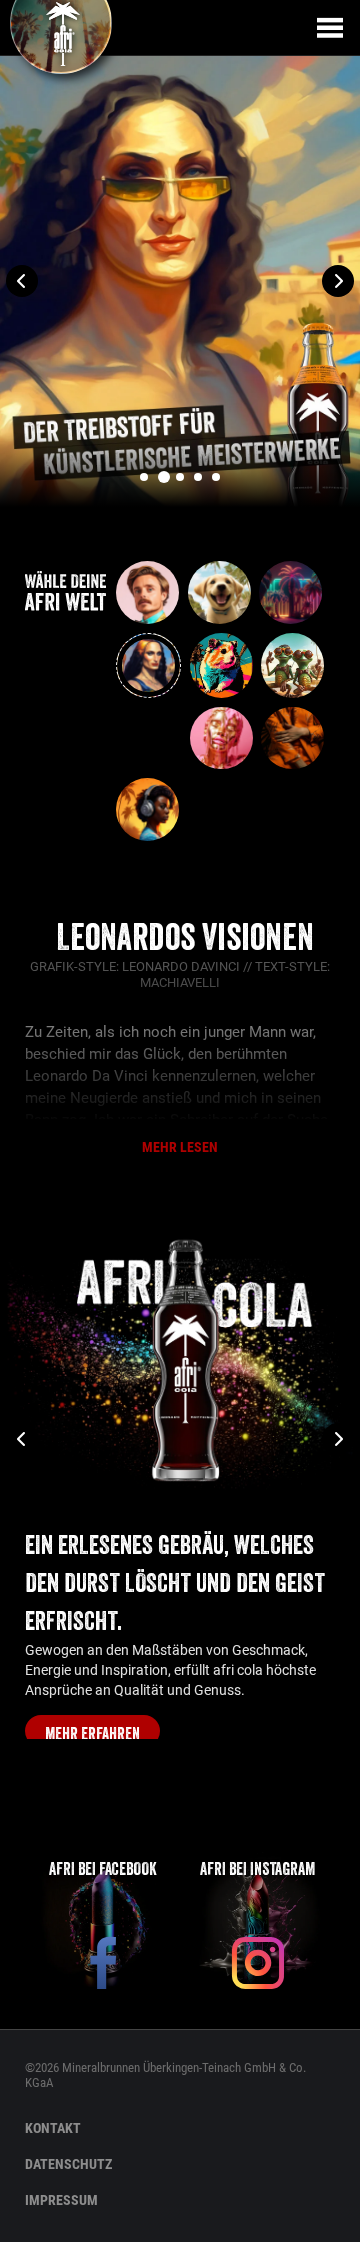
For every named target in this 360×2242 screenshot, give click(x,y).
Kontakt (53, 2128)
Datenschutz (68, 2164)
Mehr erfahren (92, 1734)
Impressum (61, 2200)
